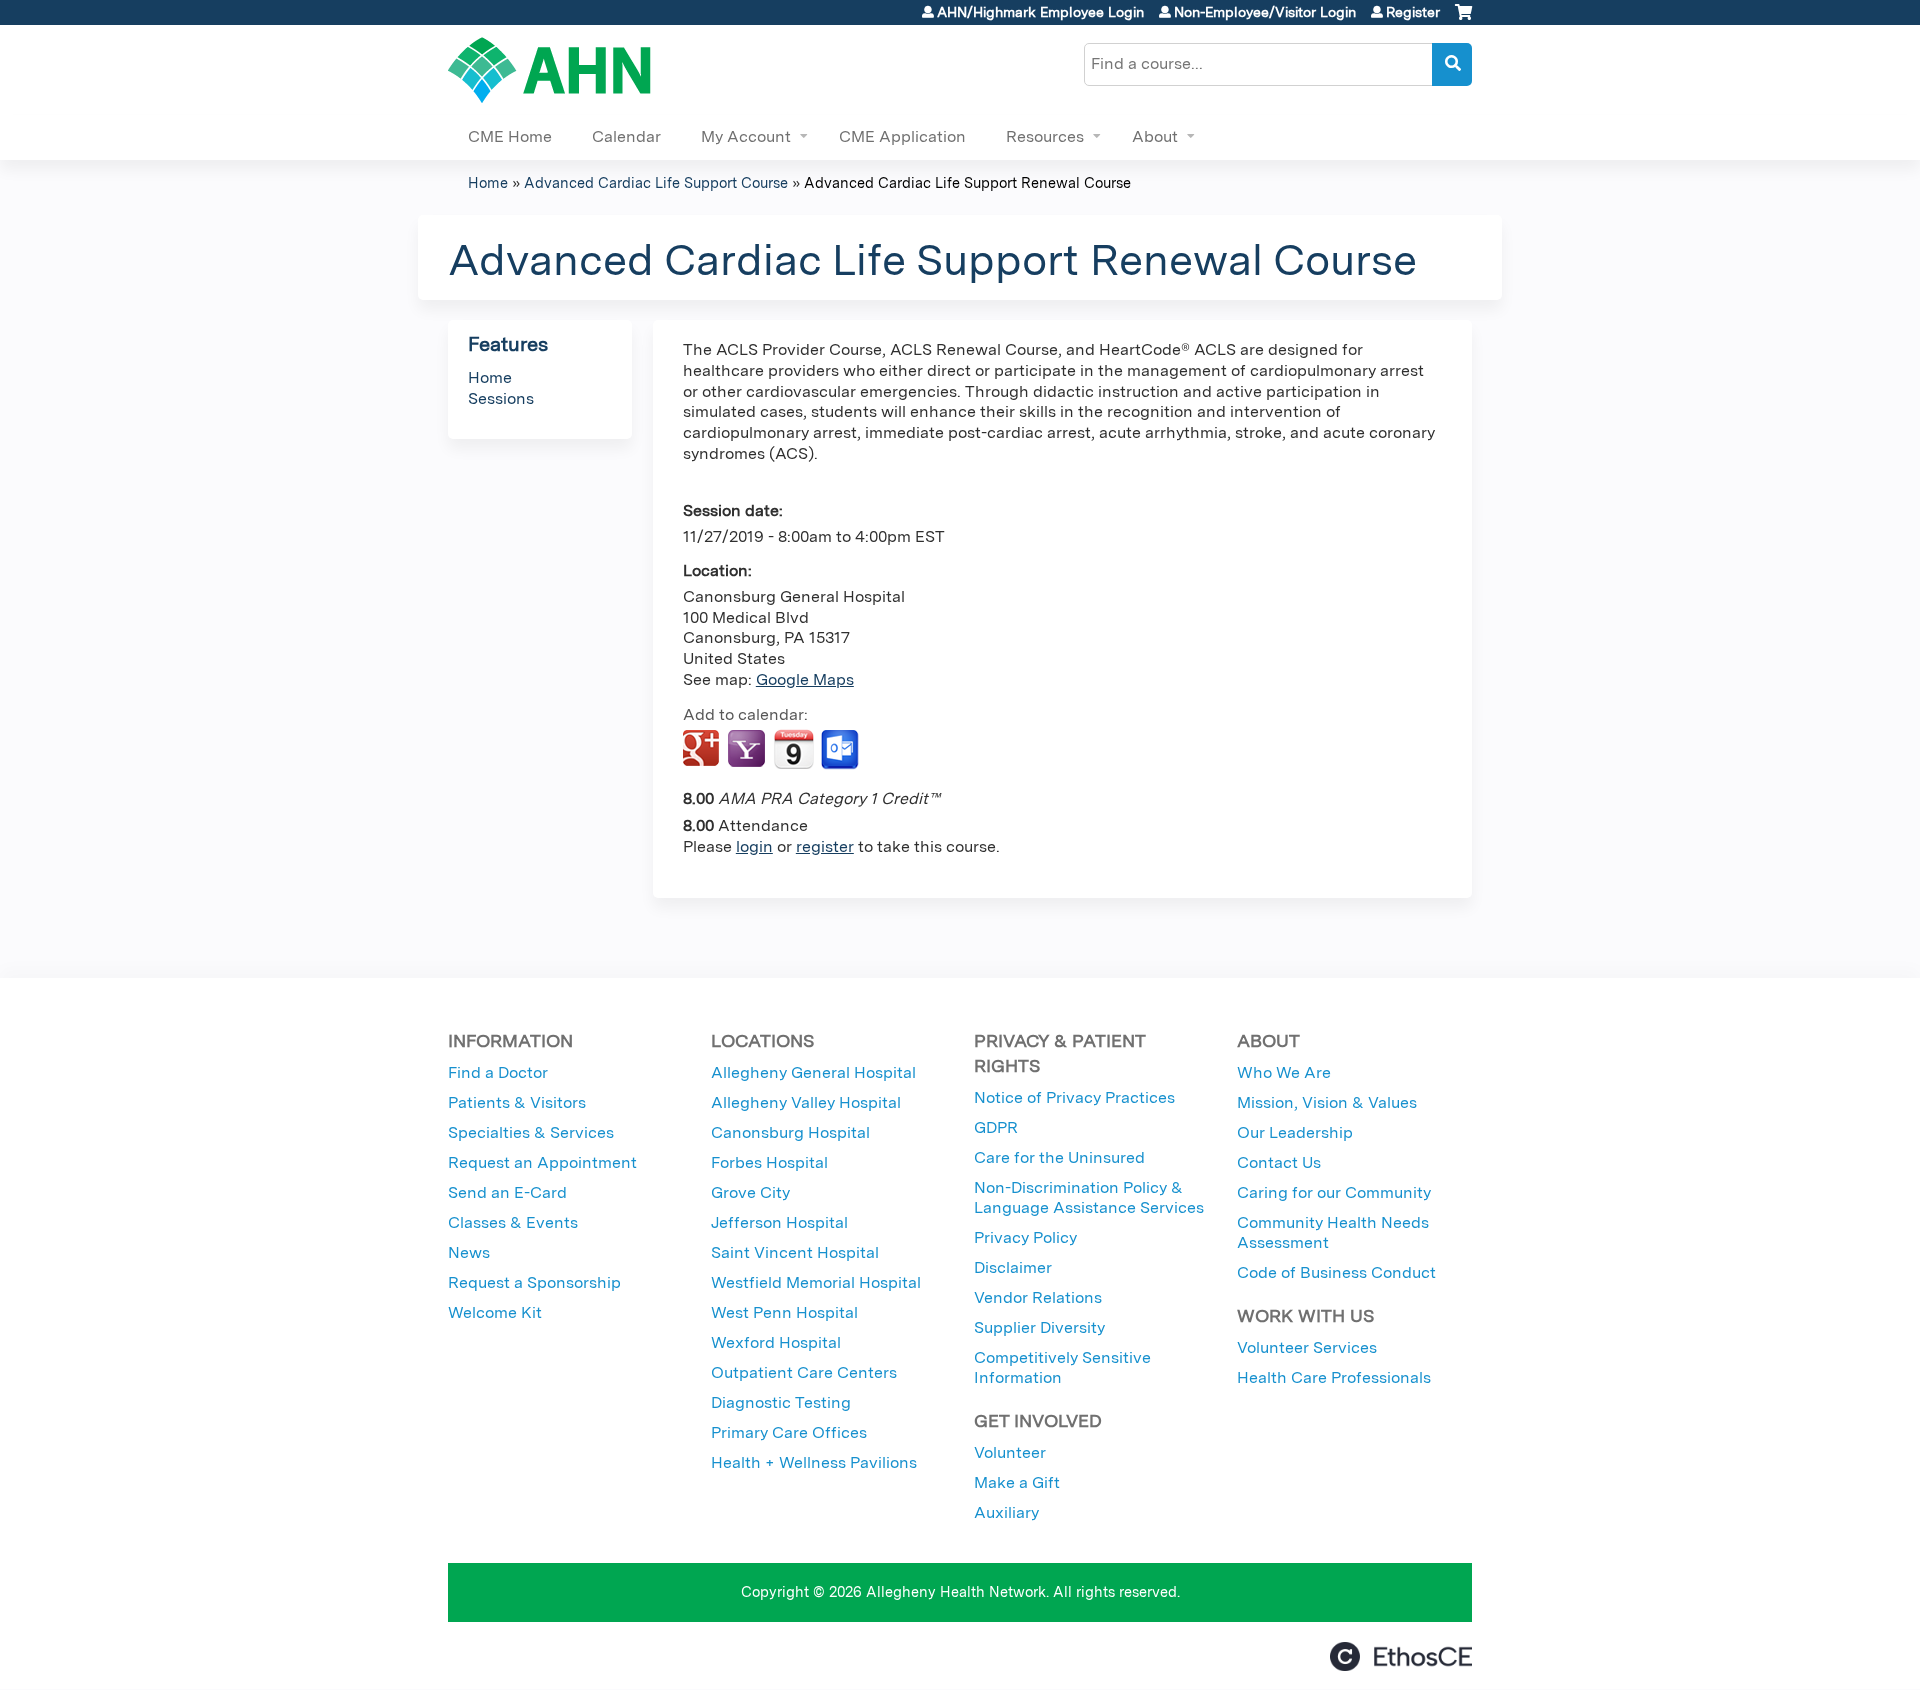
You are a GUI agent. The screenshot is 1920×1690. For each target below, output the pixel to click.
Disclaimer (1013, 1267)
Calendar (626, 136)
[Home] (549, 70)
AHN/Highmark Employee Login (1040, 12)
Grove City (750, 1192)
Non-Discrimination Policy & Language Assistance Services (1089, 1197)
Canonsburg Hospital (790, 1132)
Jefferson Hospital (779, 1222)
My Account (746, 136)
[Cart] (1463, 19)
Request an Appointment (542, 1162)
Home (488, 182)
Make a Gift (1017, 1482)
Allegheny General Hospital (813, 1072)
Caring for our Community (1334, 1192)
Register (1413, 12)
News (469, 1252)
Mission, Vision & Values (1327, 1102)
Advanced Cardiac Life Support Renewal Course (967, 182)
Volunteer (1010, 1452)
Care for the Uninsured (1059, 1157)
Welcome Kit (495, 1312)
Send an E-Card (507, 1192)
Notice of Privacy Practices (1074, 1097)
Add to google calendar (703, 750)
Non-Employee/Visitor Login (1265, 12)
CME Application (902, 136)
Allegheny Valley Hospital (806, 1102)
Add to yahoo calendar (748, 750)
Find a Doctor (498, 1072)
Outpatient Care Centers (804, 1372)
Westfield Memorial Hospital (816, 1282)
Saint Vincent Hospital (795, 1252)
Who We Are (1284, 1072)
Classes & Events (513, 1222)
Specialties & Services (531, 1132)
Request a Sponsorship (534, 1282)
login (754, 846)
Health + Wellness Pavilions (814, 1462)
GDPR (996, 1127)
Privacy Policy (1025, 1237)
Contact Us (1279, 1162)
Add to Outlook (841, 750)
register (825, 846)
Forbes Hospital (769, 1162)
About (1155, 136)
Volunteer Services (1307, 1347)
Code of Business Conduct (1336, 1272)
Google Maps (805, 679)
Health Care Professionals (1334, 1377)
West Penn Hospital (784, 1312)
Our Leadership (1295, 1132)
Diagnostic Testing (781, 1402)
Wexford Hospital (776, 1342)
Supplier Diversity (1039, 1327)
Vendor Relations (1038, 1297)
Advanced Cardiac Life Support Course (656, 182)
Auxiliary (1006, 1512)
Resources (1045, 136)
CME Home (510, 136)
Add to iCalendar (793, 749)
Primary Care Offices (789, 1432)
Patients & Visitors (517, 1102)
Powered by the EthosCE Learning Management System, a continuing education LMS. (1401, 1656)
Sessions (501, 398)
